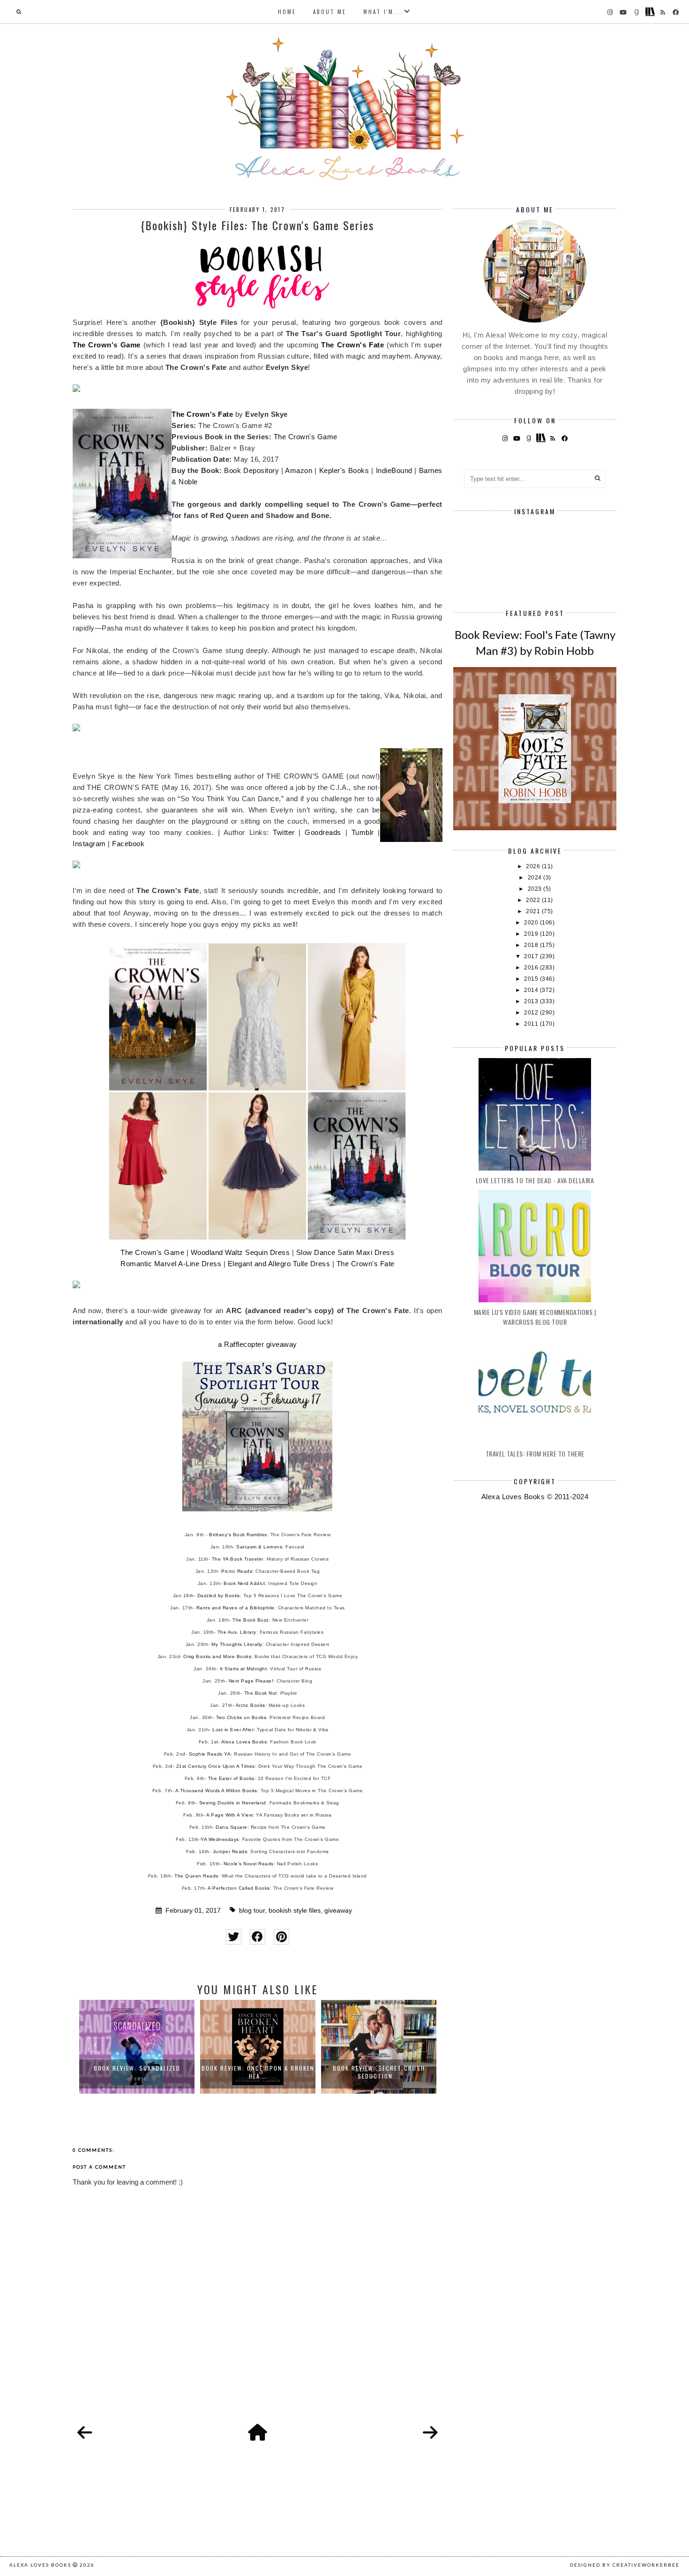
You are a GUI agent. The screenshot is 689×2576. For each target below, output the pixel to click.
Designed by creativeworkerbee (625, 2565)
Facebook (128, 844)
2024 (536, 878)
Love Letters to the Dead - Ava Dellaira (535, 1180)
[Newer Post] (85, 2433)
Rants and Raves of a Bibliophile (236, 1608)
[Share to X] (234, 1937)
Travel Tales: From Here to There (535, 1453)
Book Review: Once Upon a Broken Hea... (137, 2072)
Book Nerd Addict (244, 1583)
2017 (532, 956)
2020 (532, 923)
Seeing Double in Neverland (233, 1803)
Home (287, 12)
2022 (534, 900)
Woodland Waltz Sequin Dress (240, 1252)
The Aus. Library (237, 1632)
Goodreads (323, 832)
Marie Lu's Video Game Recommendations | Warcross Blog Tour (535, 1317)
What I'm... (383, 12)
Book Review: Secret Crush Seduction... (258, 2072)
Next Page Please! (251, 1681)
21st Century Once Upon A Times (216, 1766)
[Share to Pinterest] (281, 1937)
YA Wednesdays (220, 1839)
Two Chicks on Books (241, 1717)
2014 (532, 990)
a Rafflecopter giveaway (258, 1344)
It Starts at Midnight (243, 1669)
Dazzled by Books (219, 1596)
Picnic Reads (237, 1571)
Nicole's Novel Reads (249, 1864)
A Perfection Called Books (239, 1888)
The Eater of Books (231, 1778)
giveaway (338, 1911)
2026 (534, 866)
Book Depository (251, 470)
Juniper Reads (230, 1851)
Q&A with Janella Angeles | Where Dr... (379, 2072)
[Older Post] (430, 2433)
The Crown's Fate (352, 345)
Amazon (299, 470)
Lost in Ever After (233, 1730)
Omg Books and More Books (217, 1656)
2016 (532, 968)
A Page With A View (229, 1815)
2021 (534, 911)
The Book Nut (261, 1693)
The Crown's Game (107, 345)
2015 (532, 979)
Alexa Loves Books (244, 1742)
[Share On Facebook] (258, 1937)
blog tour (252, 1911)
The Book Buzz (251, 1620)
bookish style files (295, 1911)
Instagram (89, 844)
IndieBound (394, 470)
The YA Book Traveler (238, 1559)
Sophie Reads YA (210, 1754)
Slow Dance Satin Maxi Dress (345, 1252)
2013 (532, 1001)
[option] (137, 2047)
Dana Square (232, 1827)
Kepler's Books (344, 470)
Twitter (284, 832)
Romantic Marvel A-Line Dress (171, 1264)
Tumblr (363, 832)
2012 (532, 1013)
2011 (532, 1024)
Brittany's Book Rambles (238, 1535)
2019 (532, 934)
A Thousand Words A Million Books (216, 1791)
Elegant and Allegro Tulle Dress (279, 1264)
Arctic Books (251, 1705)
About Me (330, 12)
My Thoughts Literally (237, 1644)
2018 (532, 945)
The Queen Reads (196, 1876)
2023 (536, 889)
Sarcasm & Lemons (259, 1547)
